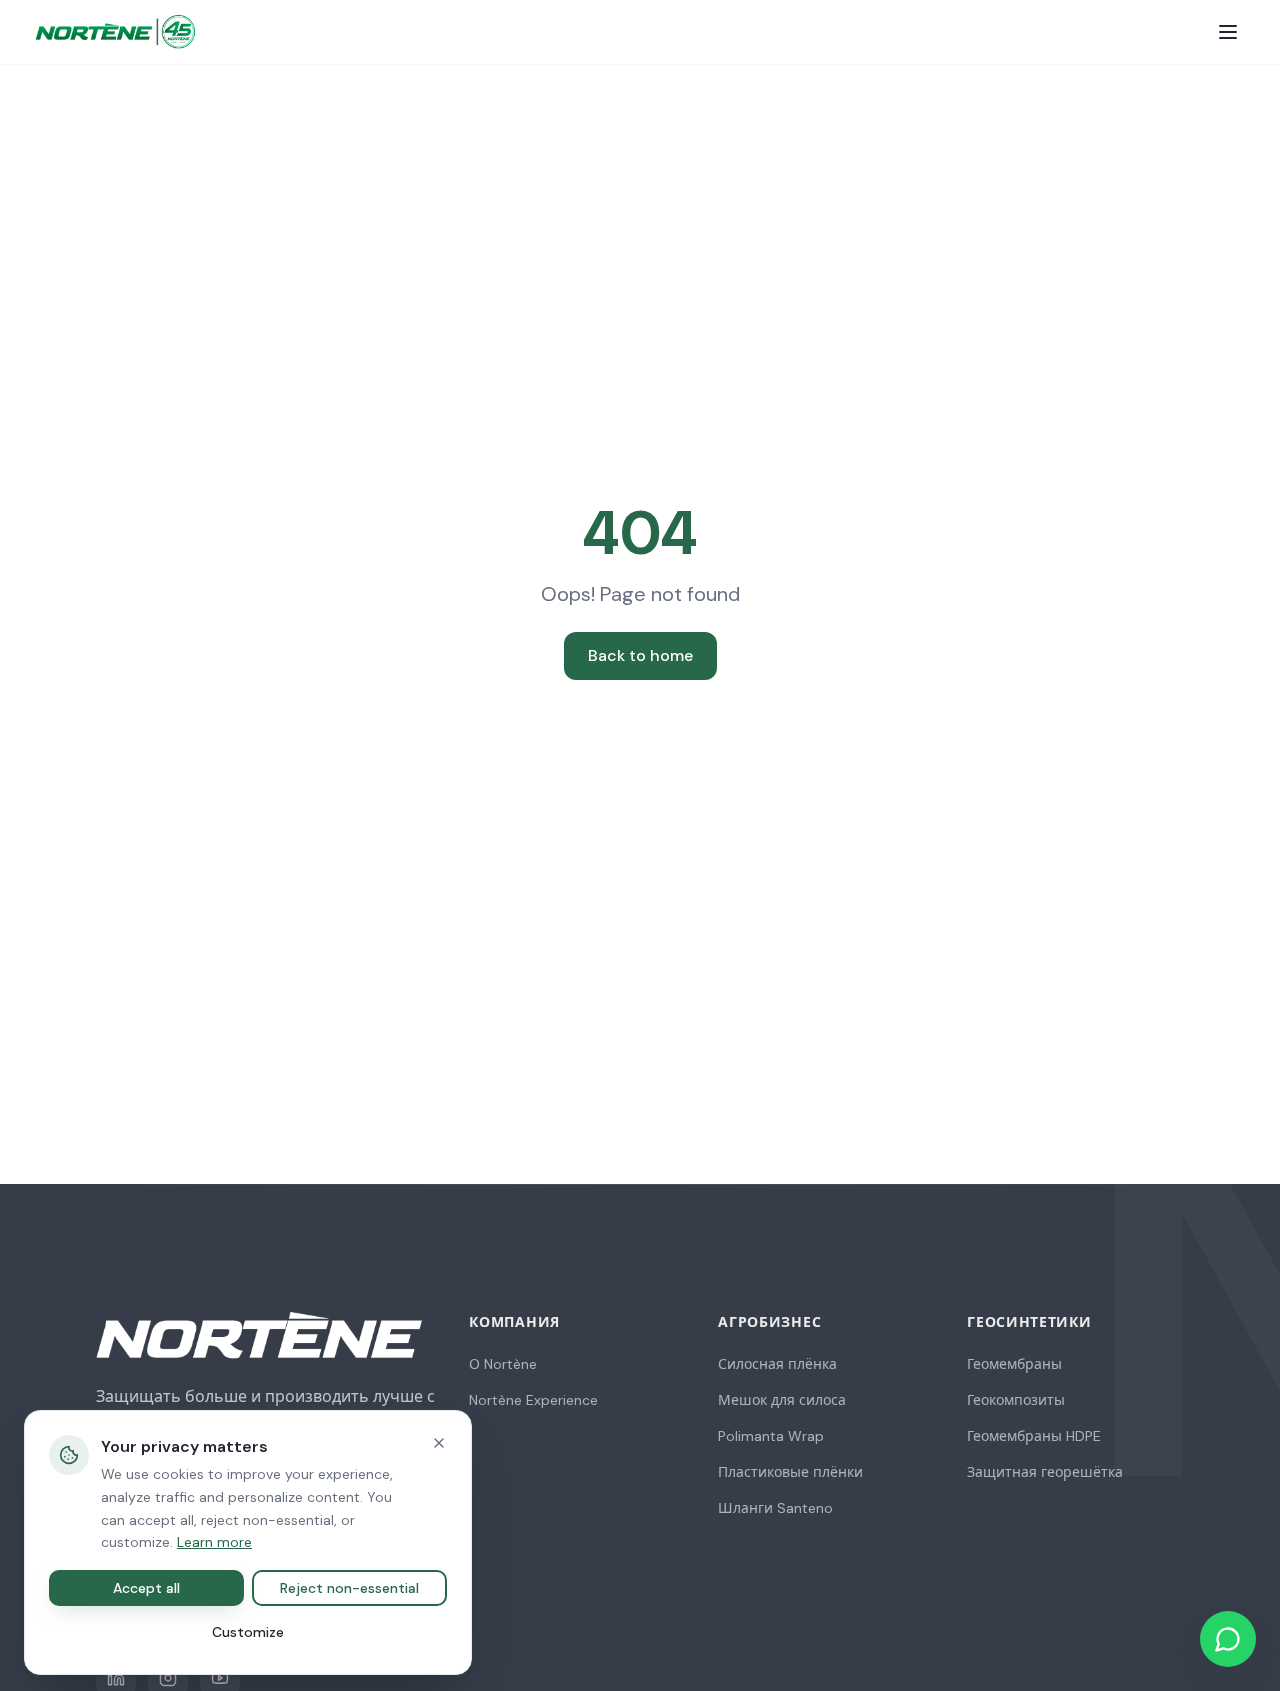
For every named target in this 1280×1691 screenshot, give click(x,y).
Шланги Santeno (775, 1508)
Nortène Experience (533, 1400)
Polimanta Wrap (771, 1436)
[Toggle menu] (1228, 32)
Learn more (214, 1542)
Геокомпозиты (1016, 1400)
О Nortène (503, 1364)
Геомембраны (1014, 1364)
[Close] (439, 1443)
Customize (248, 1632)
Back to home (640, 655)
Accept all (146, 1588)
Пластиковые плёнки (790, 1472)
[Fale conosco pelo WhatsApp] (1228, 1639)
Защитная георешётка (1045, 1472)
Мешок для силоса (782, 1400)
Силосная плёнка (777, 1364)
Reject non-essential (349, 1588)
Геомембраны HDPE (1034, 1436)
